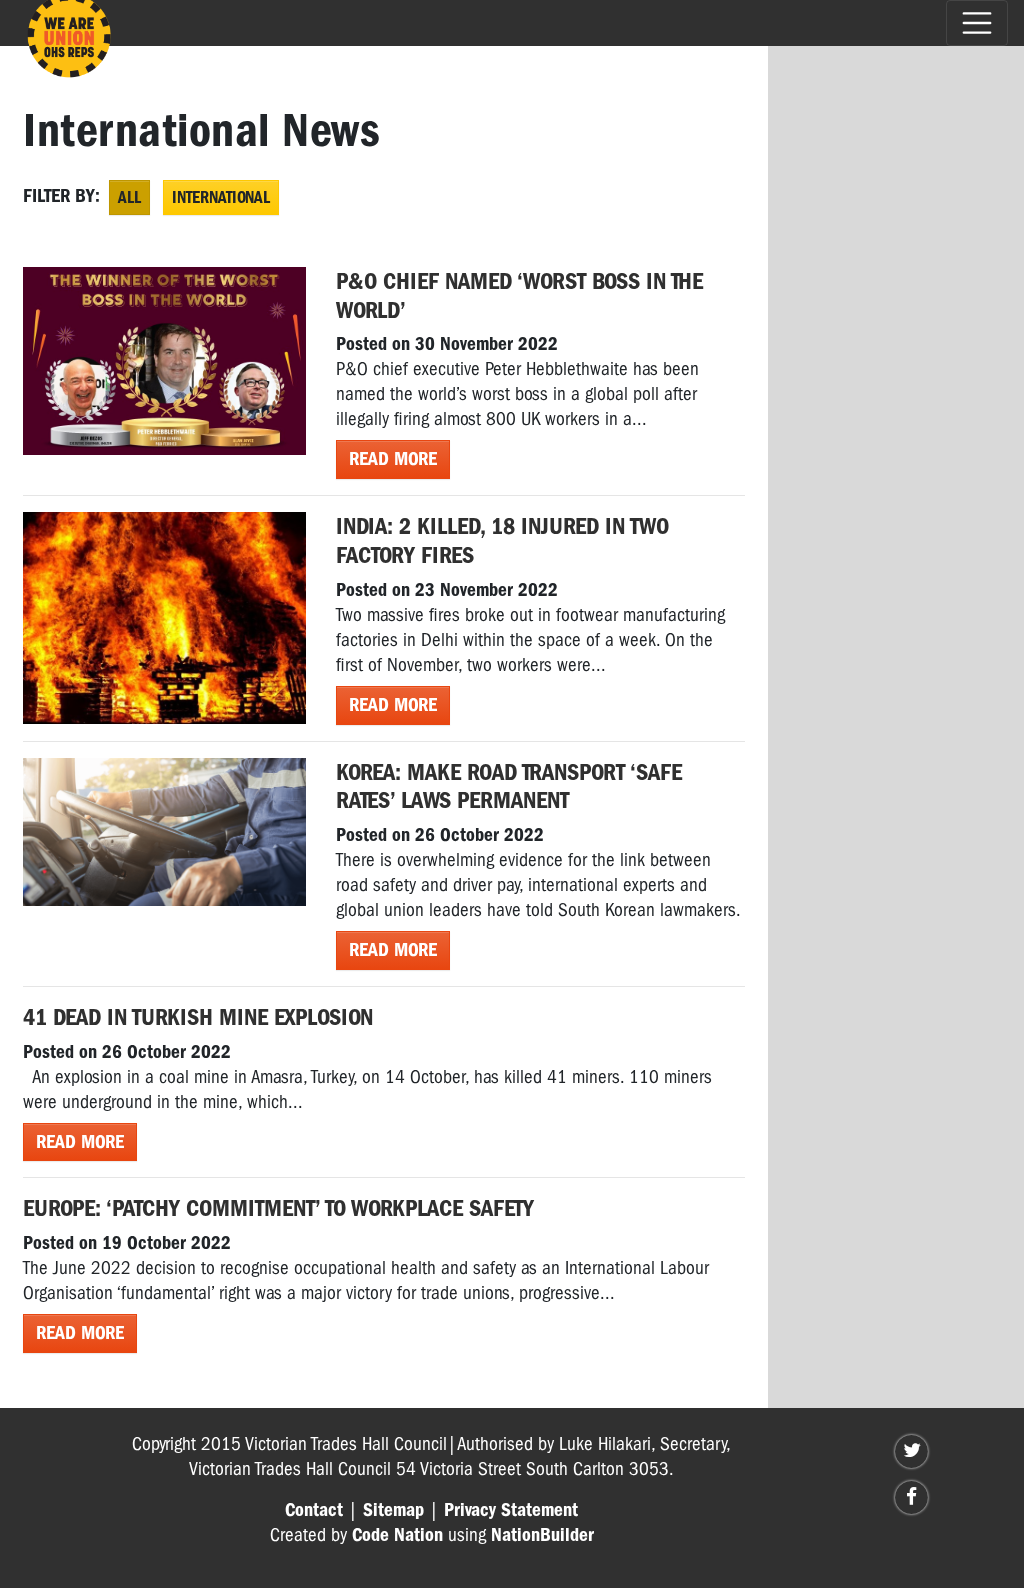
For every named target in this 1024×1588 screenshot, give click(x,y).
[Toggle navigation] (977, 23)
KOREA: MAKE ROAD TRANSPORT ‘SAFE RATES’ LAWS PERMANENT (509, 786)
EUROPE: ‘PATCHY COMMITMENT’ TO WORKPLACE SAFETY (278, 1208)
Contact (314, 1510)
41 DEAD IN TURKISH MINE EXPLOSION (198, 1017)
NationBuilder (542, 1535)
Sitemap (393, 1510)
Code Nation (397, 1535)
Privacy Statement (511, 1510)
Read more (393, 459)
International (221, 197)
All (129, 197)
